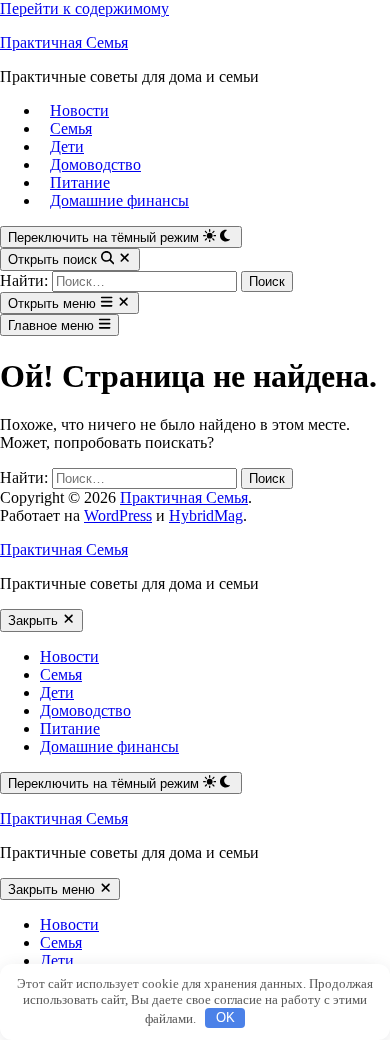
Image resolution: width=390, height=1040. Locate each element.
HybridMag (206, 515)
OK (225, 1017)
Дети (67, 146)
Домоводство (95, 164)
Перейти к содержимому (84, 8)
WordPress (118, 515)
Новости (79, 110)
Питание (80, 182)
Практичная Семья (64, 42)
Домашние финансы (119, 200)
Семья (71, 128)
